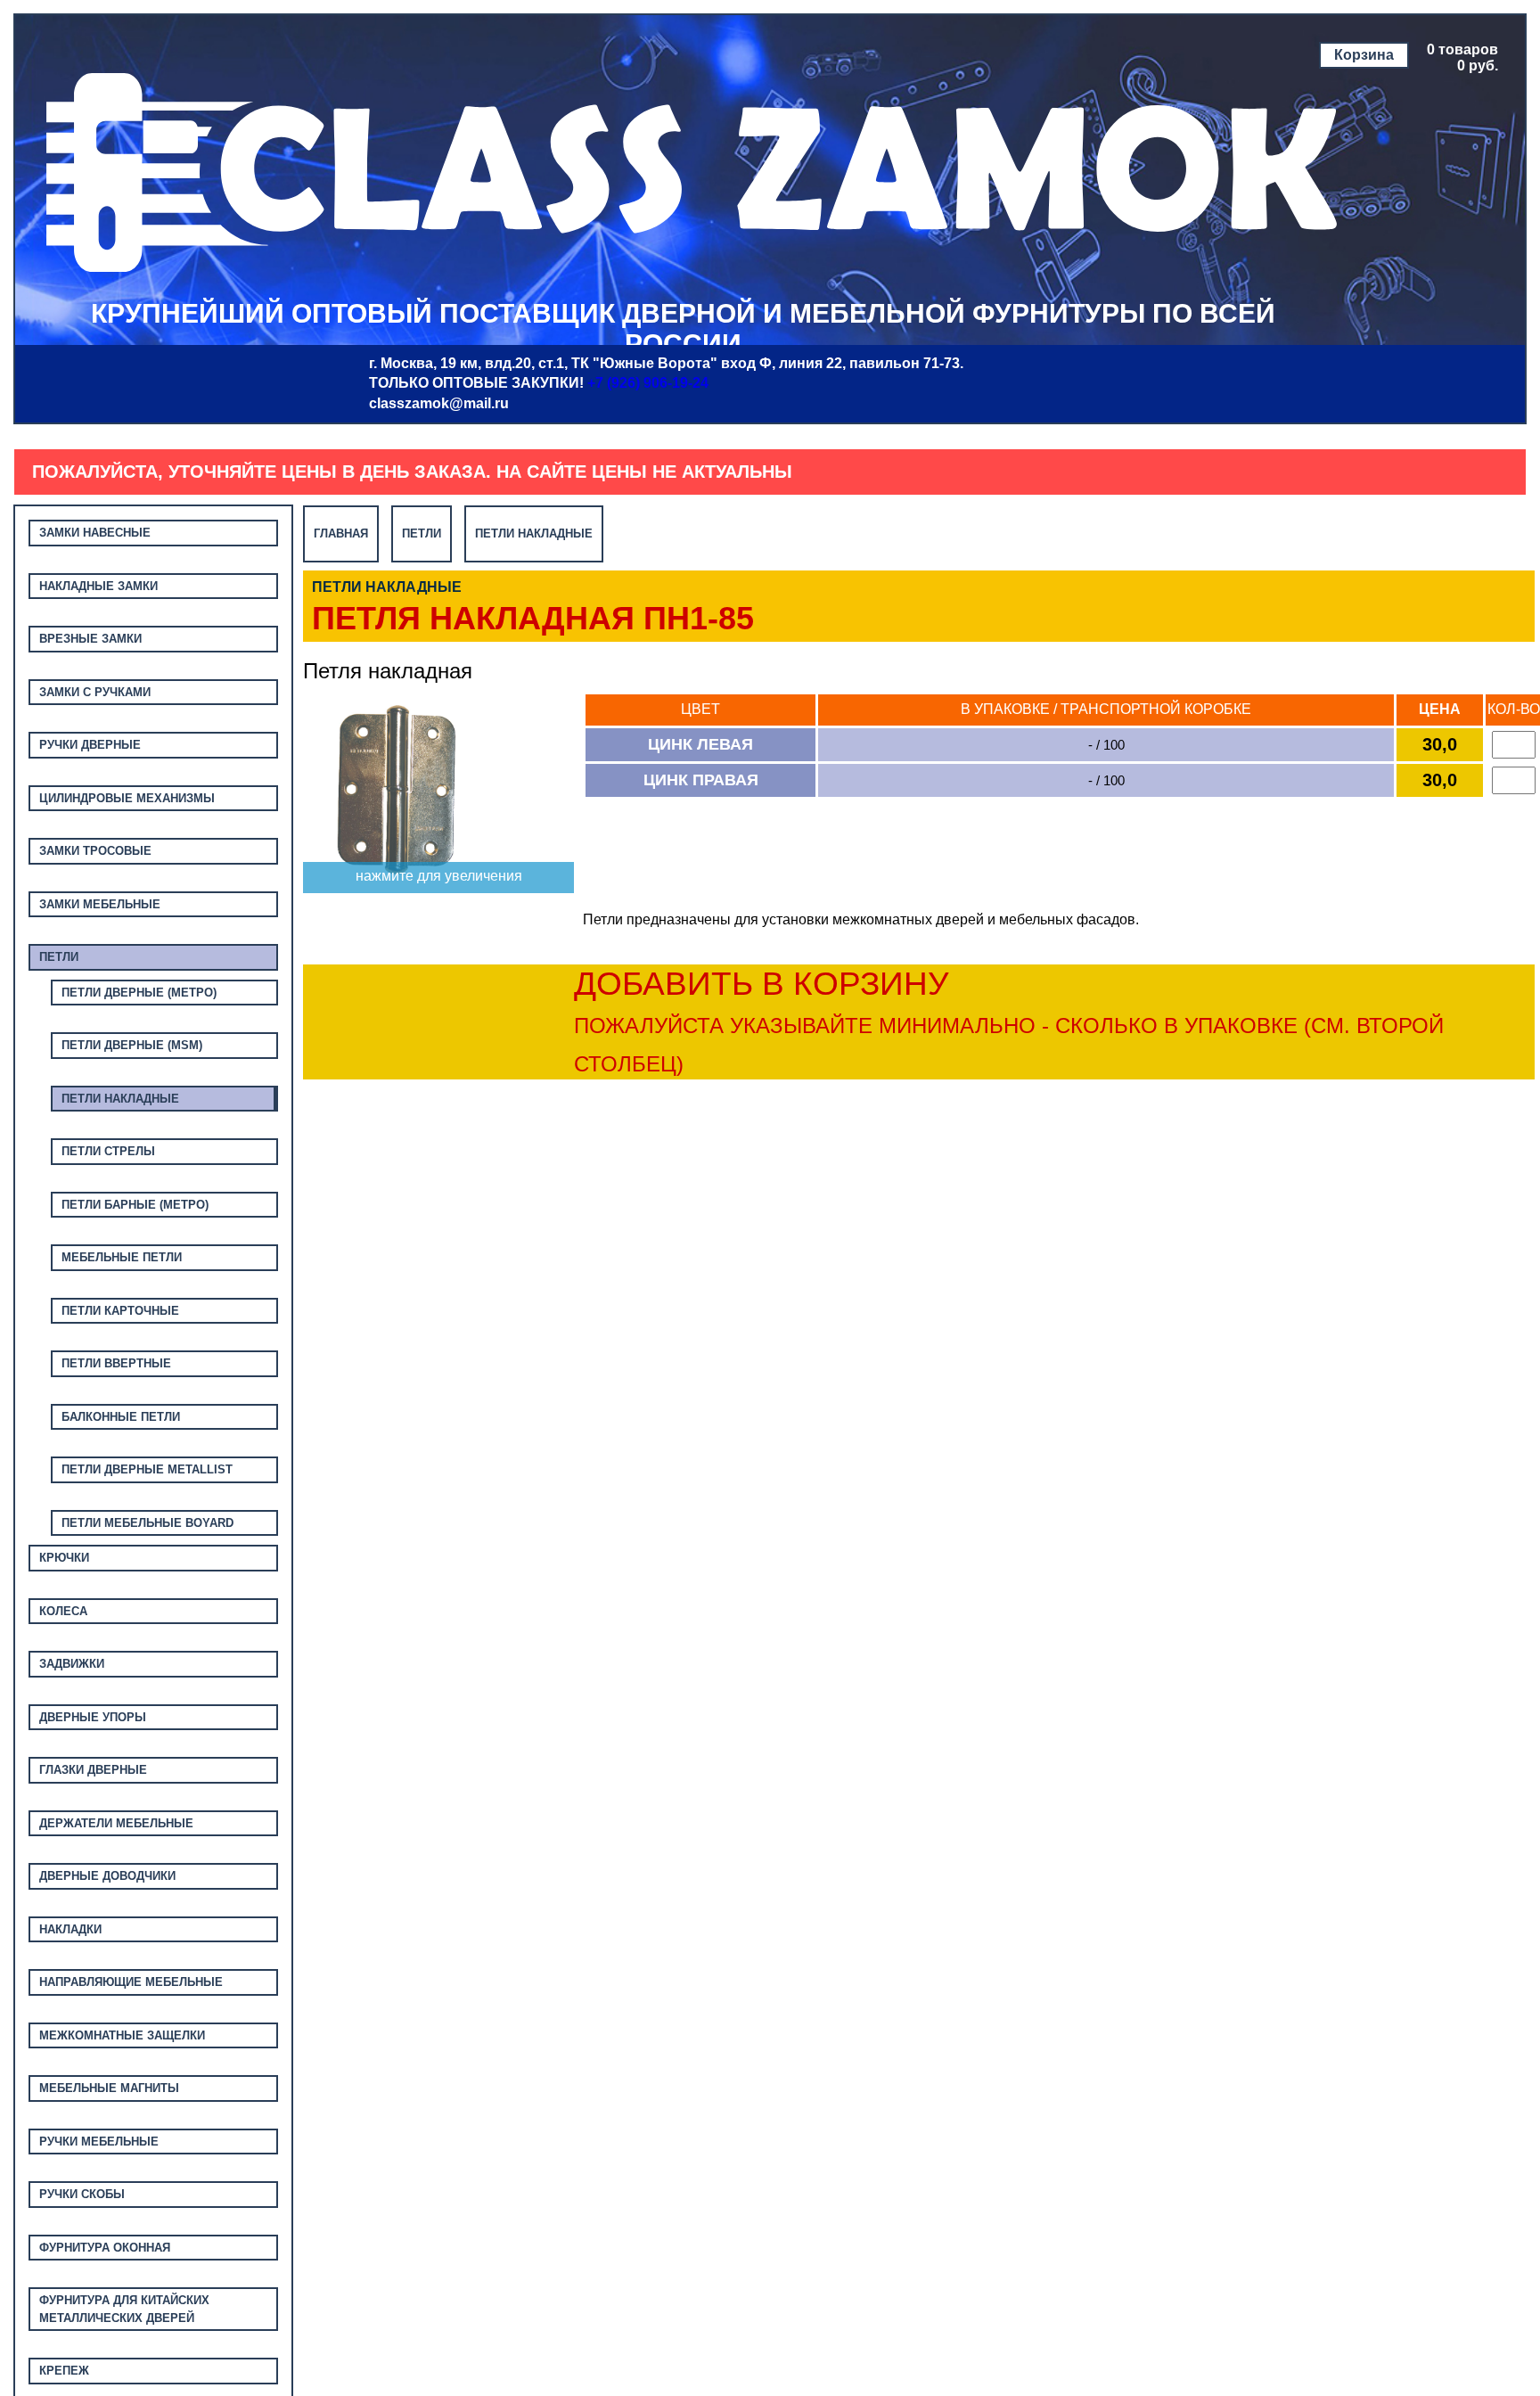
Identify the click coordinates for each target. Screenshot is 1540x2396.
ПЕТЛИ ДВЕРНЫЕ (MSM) (132, 1045)
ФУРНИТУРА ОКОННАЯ (105, 2248)
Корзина (1364, 55)
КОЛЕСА (63, 1611)
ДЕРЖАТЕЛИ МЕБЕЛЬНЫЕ (116, 1823)
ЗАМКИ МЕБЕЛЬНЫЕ (100, 904)
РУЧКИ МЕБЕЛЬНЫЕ (99, 2142)
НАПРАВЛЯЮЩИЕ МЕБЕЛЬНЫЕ (131, 1982)
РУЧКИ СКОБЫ (82, 2194)
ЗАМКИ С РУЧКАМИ (95, 692)
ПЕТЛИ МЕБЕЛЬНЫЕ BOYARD (147, 1523)
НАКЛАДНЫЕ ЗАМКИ (98, 586)
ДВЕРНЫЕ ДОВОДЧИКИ (107, 1876)
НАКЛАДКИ (70, 1929)
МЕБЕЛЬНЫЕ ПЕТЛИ (122, 1257)
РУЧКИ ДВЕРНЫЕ (90, 745)
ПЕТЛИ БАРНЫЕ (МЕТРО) (135, 1205)
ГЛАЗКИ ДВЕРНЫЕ (93, 1770)
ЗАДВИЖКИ (72, 1664)
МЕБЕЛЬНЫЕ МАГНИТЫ (109, 2088)
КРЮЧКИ (64, 1558)
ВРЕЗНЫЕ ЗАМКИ (90, 639)
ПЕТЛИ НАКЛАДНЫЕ (120, 1099)
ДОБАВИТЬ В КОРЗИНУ (1009, 1020)
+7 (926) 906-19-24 (648, 383)
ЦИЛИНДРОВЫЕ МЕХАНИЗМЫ (127, 798)
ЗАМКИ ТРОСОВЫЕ (95, 851)
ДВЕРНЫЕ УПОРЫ (93, 1717)
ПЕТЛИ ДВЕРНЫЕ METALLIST (147, 1469)
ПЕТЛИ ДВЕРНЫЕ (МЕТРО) (139, 993)
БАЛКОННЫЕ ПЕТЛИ (121, 1417)
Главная (341, 533)
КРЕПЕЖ (64, 2371)
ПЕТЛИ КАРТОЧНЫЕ (120, 1311)
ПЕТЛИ (59, 957)
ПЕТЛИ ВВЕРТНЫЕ (116, 1363)
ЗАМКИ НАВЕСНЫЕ (95, 533)
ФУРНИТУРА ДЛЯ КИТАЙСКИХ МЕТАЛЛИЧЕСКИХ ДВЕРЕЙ (124, 2309)
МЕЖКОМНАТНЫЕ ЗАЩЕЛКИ (122, 2035)
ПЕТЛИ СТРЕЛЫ (108, 1151)
